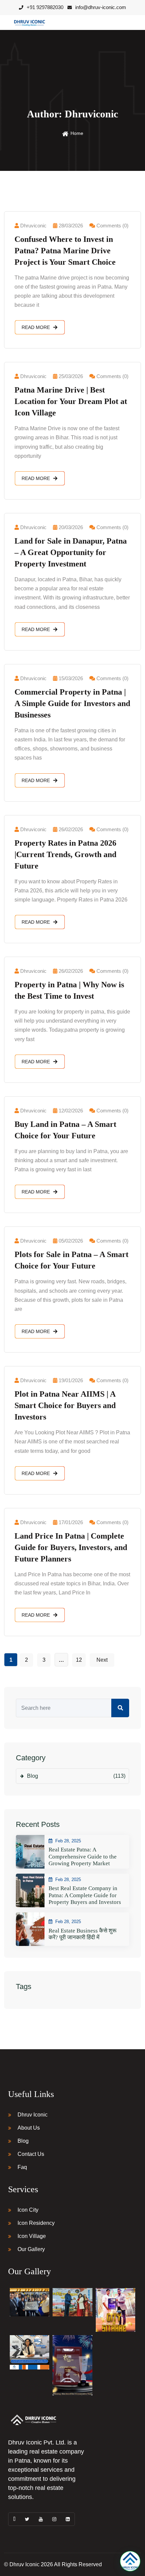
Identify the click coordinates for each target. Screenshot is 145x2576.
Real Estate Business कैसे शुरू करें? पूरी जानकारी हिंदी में (82, 1934)
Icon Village (32, 2236)
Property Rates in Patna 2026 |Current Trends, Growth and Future (65, 854)
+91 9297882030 (45, 7)
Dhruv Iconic (33, 2115)
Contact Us (31, 2154)
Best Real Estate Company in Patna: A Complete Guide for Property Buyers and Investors (85, 1895)
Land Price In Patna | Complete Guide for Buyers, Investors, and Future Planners (71, 1547)
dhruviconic (33, 226)
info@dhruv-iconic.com (101, 7)
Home (77, 133)
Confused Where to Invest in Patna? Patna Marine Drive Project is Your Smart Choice (65, 251)
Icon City (28, 2210)
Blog (76, 1776)
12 (79, 1660)
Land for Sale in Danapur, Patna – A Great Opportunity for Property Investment (71, 552)
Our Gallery (31, 2249)
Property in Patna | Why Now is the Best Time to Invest (69, 990)
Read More (36, 327)
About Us (29, 2128)
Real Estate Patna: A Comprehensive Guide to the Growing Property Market (83, 1856)
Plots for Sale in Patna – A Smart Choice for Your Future (71, 1260)
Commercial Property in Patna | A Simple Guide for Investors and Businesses (72, 703)
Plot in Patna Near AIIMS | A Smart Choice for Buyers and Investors (65, 1405)
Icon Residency (36, 2223)
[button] (130, 2561)
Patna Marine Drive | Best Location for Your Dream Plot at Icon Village (71, 401)
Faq (22, 2167)
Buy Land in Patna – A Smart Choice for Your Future (65, 1130)
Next (102, 1660)
